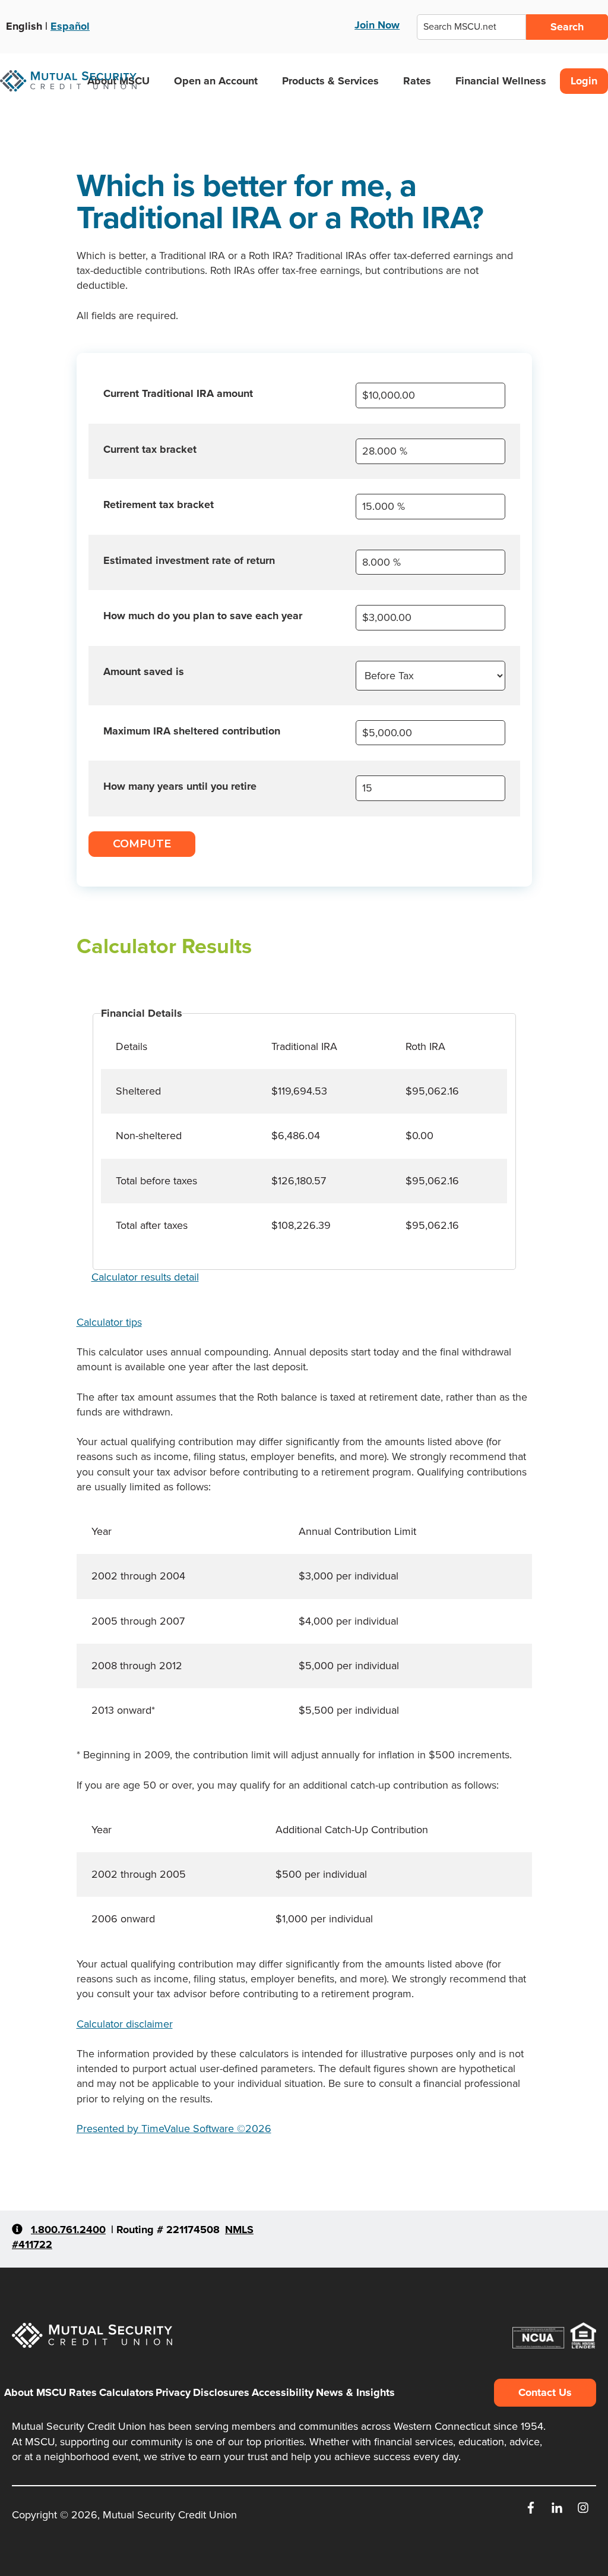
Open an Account (216, 81)
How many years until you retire (180, 786)
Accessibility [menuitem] (283, 2392)
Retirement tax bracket (159, 505)
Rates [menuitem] (83, 2392)
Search (567, 27)
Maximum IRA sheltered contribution (192, 731)
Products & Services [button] (330, 81)
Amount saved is (144, 671)
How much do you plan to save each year (203, 616)
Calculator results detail (145, 1277)
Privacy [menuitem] (173, 2392)
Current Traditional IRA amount (178, 393)
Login (584, 81)
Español (70, 26)
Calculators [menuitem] (126, 2392)
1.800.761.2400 (68, 2230)
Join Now (377, 25)
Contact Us (545, 2392)
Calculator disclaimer (125, 2024)
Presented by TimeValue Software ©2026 (174, 2129)
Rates (417, 81)
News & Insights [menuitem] (355, 2392)
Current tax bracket (150, 449)
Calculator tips (109, 1322)
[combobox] (471, 27)
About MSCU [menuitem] (35, 2392)
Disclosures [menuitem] (221, 2392)
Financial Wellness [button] (501, 81)
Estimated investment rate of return (189, 560)
